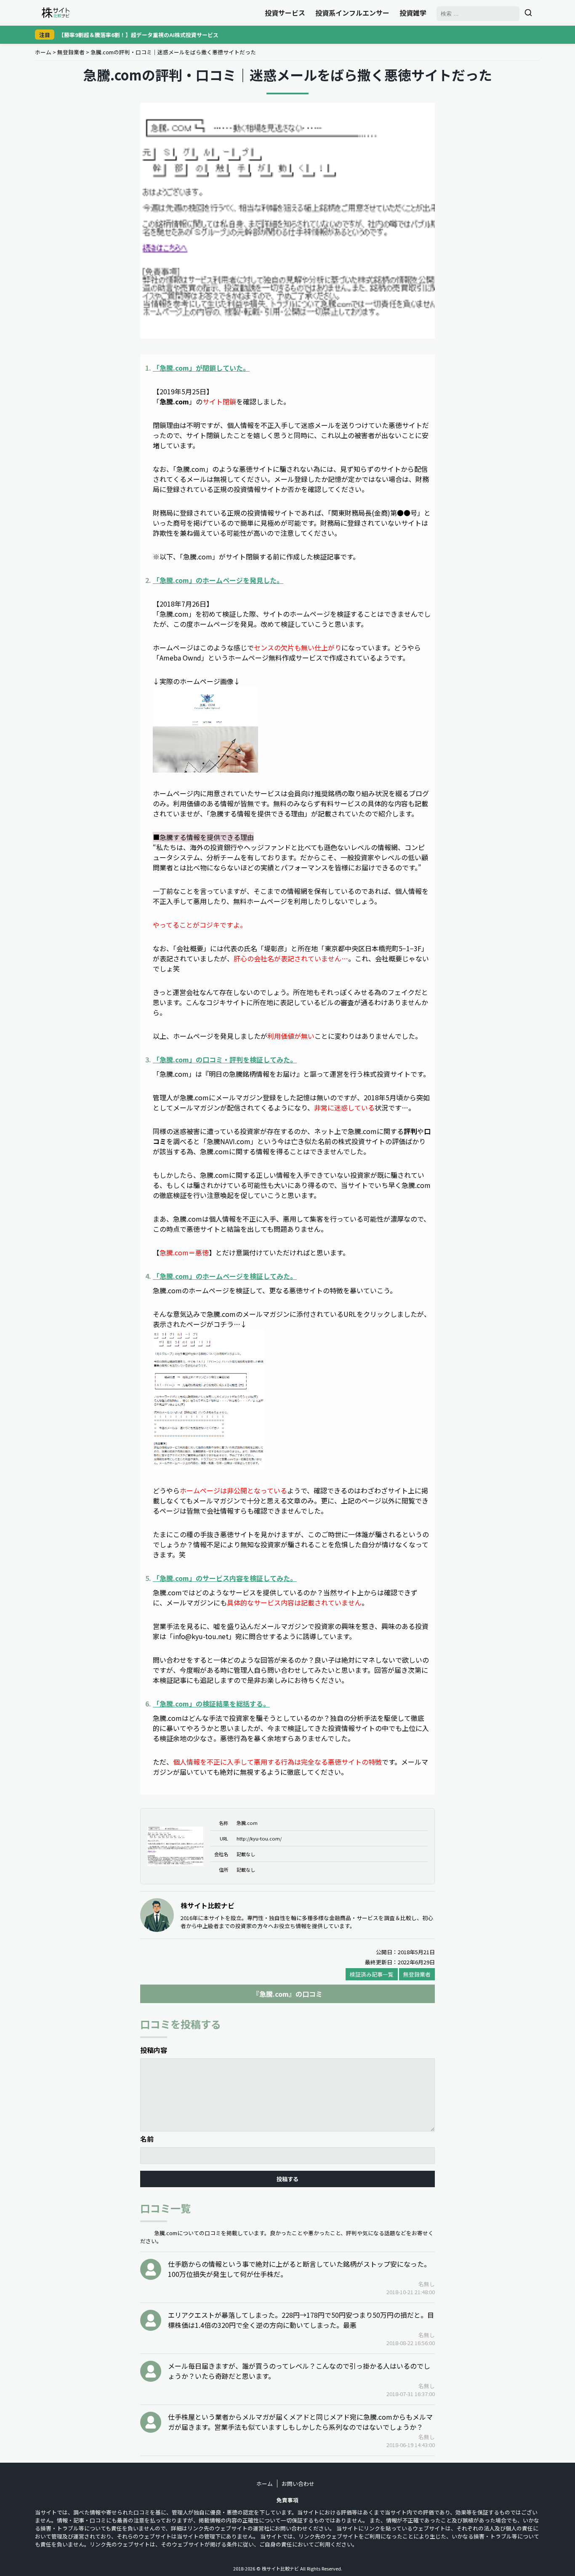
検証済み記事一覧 (372, 1974)
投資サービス (285, 13)
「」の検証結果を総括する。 (211, 1704)
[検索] (528, 13)
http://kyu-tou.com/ (259, 1838)
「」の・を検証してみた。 (225, 1059)
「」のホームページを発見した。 (218, 580)
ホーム (43, 52)
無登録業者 (71, 52)
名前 (147, 2139)
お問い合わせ (298, 2484)
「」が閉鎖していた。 (201, 368)
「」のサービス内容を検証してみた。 (225, 1578)
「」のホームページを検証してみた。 (225, 1276)
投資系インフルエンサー (352, 13)
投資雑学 (413, 13)
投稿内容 (154, 2050)
